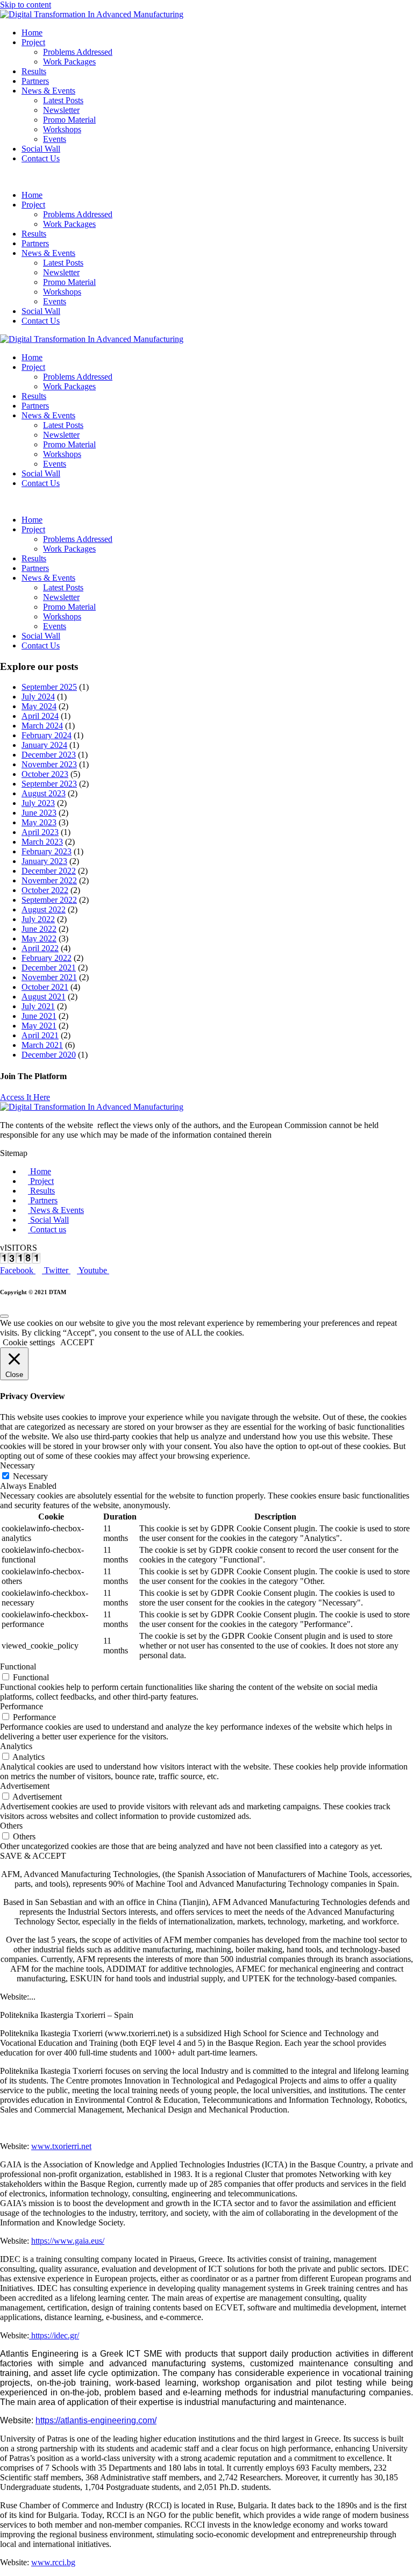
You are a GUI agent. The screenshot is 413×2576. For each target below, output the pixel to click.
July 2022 (38, 919)
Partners (35, 81)
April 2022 (40, 948)
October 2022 (45, 890)
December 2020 (49, 1055)
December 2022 (49, 871)
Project (33, 42)
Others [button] (11, 1826)
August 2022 (44, 909)
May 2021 (39, 1026)
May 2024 (39, 706)
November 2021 (49, 977)
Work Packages (69, 62)
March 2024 (42, 726)
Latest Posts (63, 100)
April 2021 (40, 1035)
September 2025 (49, 687)
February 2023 (47, 851)
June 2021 (39, 1016)
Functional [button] (18, 1667)
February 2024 (47, 735)
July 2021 (38, 1006)
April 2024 (40, 716)
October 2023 (45, 774)
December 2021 (49, 968)
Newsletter (61, 110)
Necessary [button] (17, 1465)
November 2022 (49, 880)
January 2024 (44, 745)
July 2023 (38, 803)
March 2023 (42, 842)
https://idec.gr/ (54, 2335)
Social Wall (41, 149)
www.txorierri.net (61, 2146)
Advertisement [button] (25, 1786)
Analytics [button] (16, 1746)
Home (32, 33)
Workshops (62, 129)
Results (34, 71)
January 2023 (44, 861)
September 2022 (49, 900)
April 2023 (40, 832)
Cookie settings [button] (29, 1342)
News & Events (48, 91)
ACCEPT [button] (77, 1342)
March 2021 (42, 1045)
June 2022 (39, 929)
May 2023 (39, 822)
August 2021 (44, 997)
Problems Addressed (78, 52)
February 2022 (47, 958)
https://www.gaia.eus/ (68, 2241)
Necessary (30, 1476)
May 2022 (39, 939)
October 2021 (45, 987)
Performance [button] (22, 1706)
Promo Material (69, 120)
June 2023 (39, 813)
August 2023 (44, 793)
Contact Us (41, 158)
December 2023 (49, 755)
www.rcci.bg (53, 2562)
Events (55, 139)
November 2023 (49, 764)
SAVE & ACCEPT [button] (33, 1856)
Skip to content (26, 5)
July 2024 (38, 697)
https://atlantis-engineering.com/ (96, 2420)
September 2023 (49, 784)
